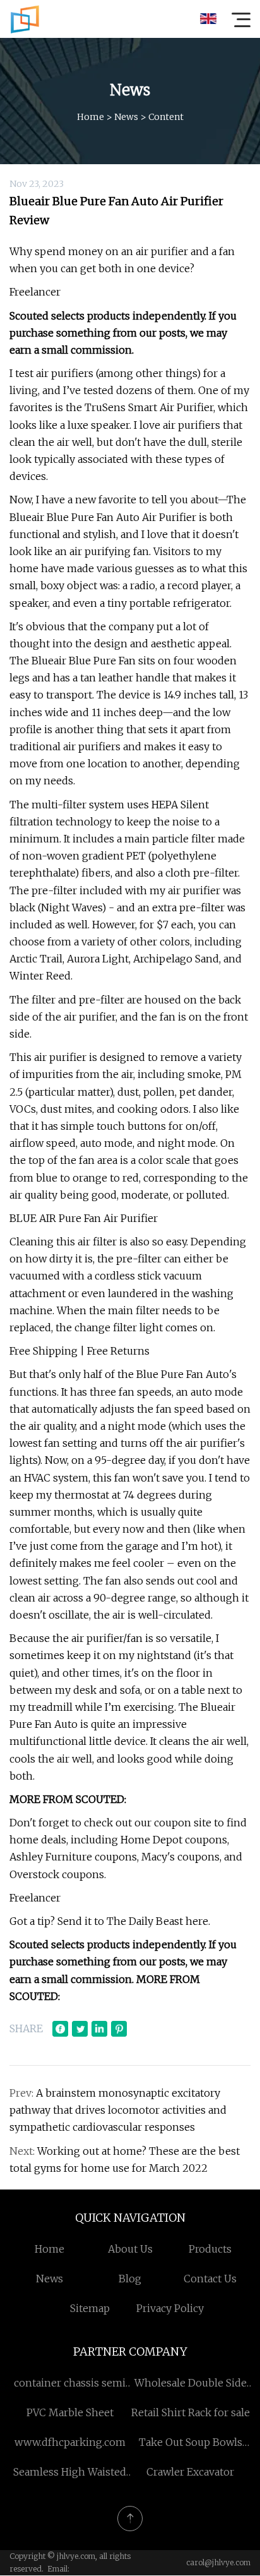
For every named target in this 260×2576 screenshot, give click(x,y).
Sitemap (90, 2308)
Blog (130, 2279)
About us (130, 2249)
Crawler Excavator (190, 2472)
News (126, 117)
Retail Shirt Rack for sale (191, 2412)
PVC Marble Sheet (70, 2412)
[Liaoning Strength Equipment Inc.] (25, 19)
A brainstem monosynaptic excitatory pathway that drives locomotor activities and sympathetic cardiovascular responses (118, 2110)
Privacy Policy (170, 2308)
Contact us (210, 2279)
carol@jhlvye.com (218, 2562)
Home (91, 117)
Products (210, 2249)
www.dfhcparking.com (70, 2442)
